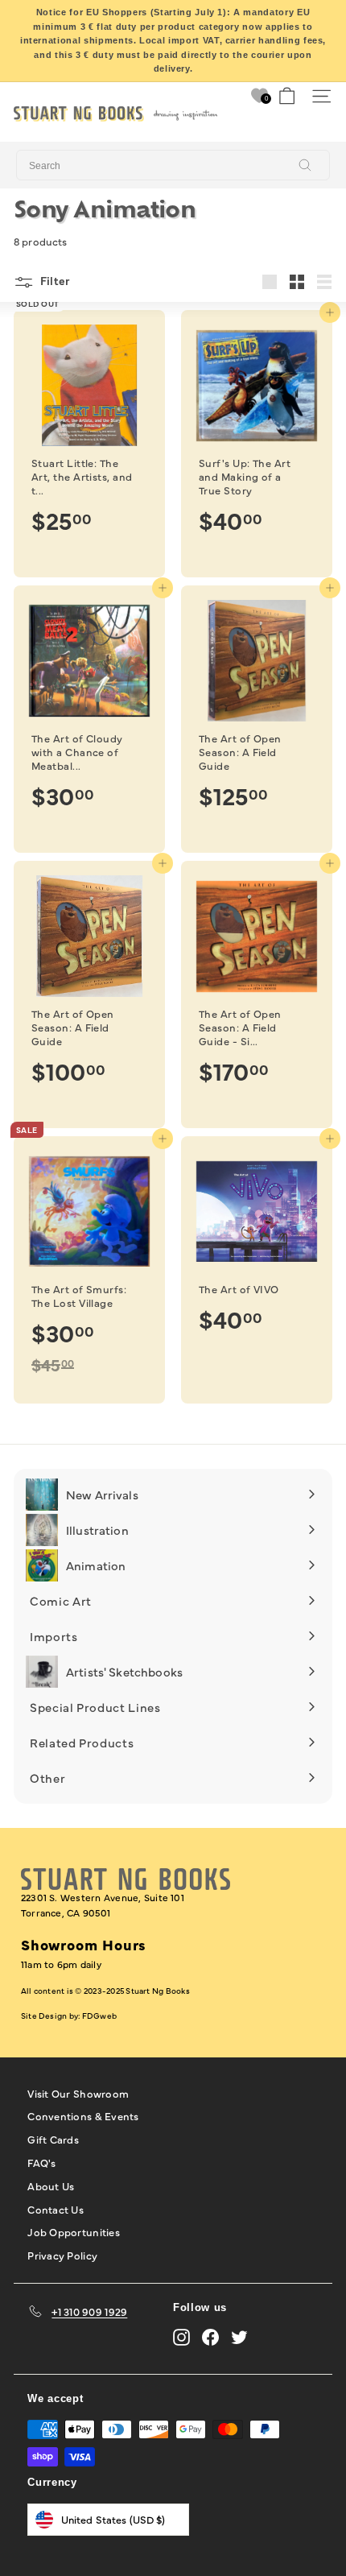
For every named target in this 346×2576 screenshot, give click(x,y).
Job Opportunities (73, 2231)
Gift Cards (53, 2139)
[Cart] (287, 96)
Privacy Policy (62, 2255)
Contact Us (56, 2209)
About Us (51, 2185)
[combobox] (173, 165)
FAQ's (41, 2162)
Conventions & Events (83, 2115)
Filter (54, 280)
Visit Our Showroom (78, 2093)
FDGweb (99, 2016)
